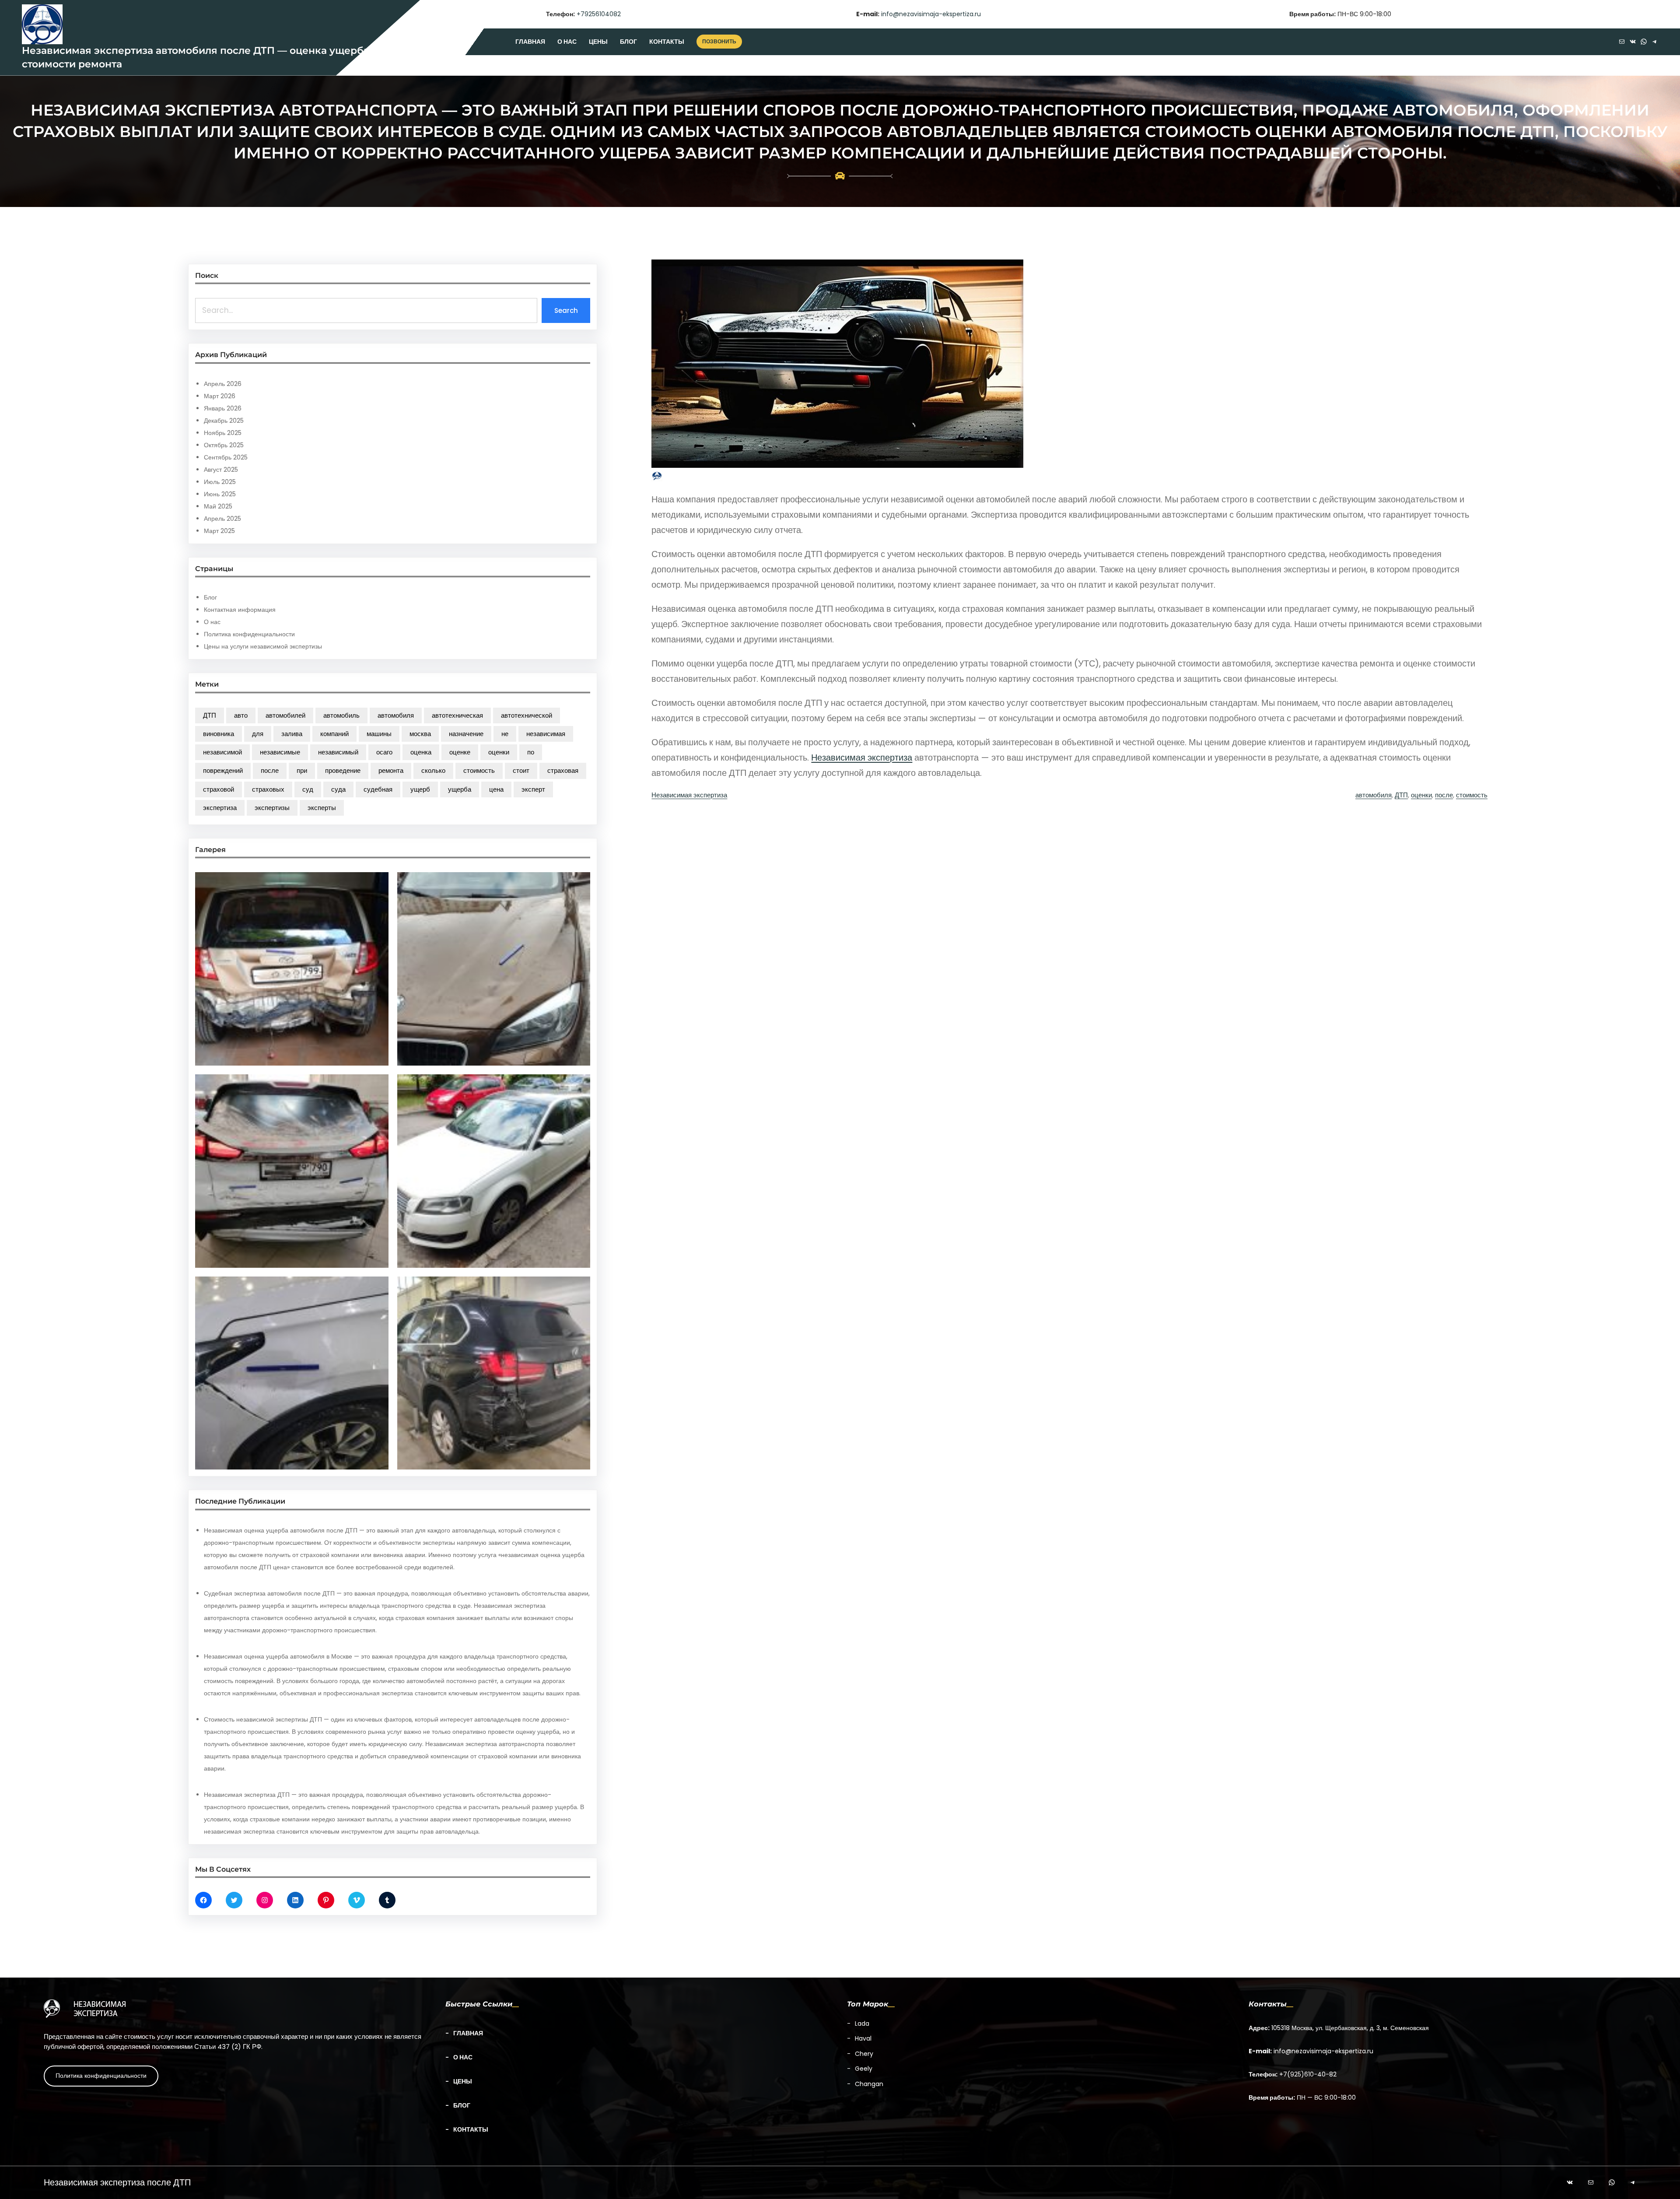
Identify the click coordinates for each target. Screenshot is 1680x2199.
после (270, 770)
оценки (499, 752)
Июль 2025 (220, 482)
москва (420, 734)
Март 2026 (220, 396)
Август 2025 (221, 470)
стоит (521, 770)
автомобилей (285, 715)
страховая (563, 770)
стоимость (479, 770)
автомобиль (341, 715)
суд (308, 789)
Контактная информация (240, 610)
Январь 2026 (223, 408)
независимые (280, 752)
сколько (433, 770)
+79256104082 (599, 14)
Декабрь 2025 (224, 421)
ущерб (420, 789)
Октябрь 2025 (224, 445)
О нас (212, 622)
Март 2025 (219, 531)
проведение (343, 770)
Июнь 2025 (220, 494)
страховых (268, 789)
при (302, 770)
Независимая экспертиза (862, 758)
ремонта (391, 770)
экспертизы (272, 808)
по (531, 752)
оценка (421, 752)
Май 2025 (218, 506)
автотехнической (527, 715)
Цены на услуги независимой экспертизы (263, 646)
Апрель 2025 (222, 519)
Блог (210, 597)
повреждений (223, 770)
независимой (222, 752)
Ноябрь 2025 (223, 433)
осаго (384, 752)
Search (566, 310)
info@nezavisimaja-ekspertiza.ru (931, 14)
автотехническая (457, 715)
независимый (338, 752)
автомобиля (396, 715)
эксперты (322, 808)
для (258, 734)
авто (241, 715)
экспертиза (220, 808)
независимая (546, 734)
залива (292, 734)
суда (338, 789)
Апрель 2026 (223, 384)
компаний (334, 734)
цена (496, 789)
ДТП (210, 715)
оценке (460, 752)
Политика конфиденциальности (249, 634)
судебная (378, 789)
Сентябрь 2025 (226, 457)
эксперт (533, 789)
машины (379, 734)
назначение (466, 734)
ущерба (460, 789)
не (505, 734)
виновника (219, 734)
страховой (219, 789)
